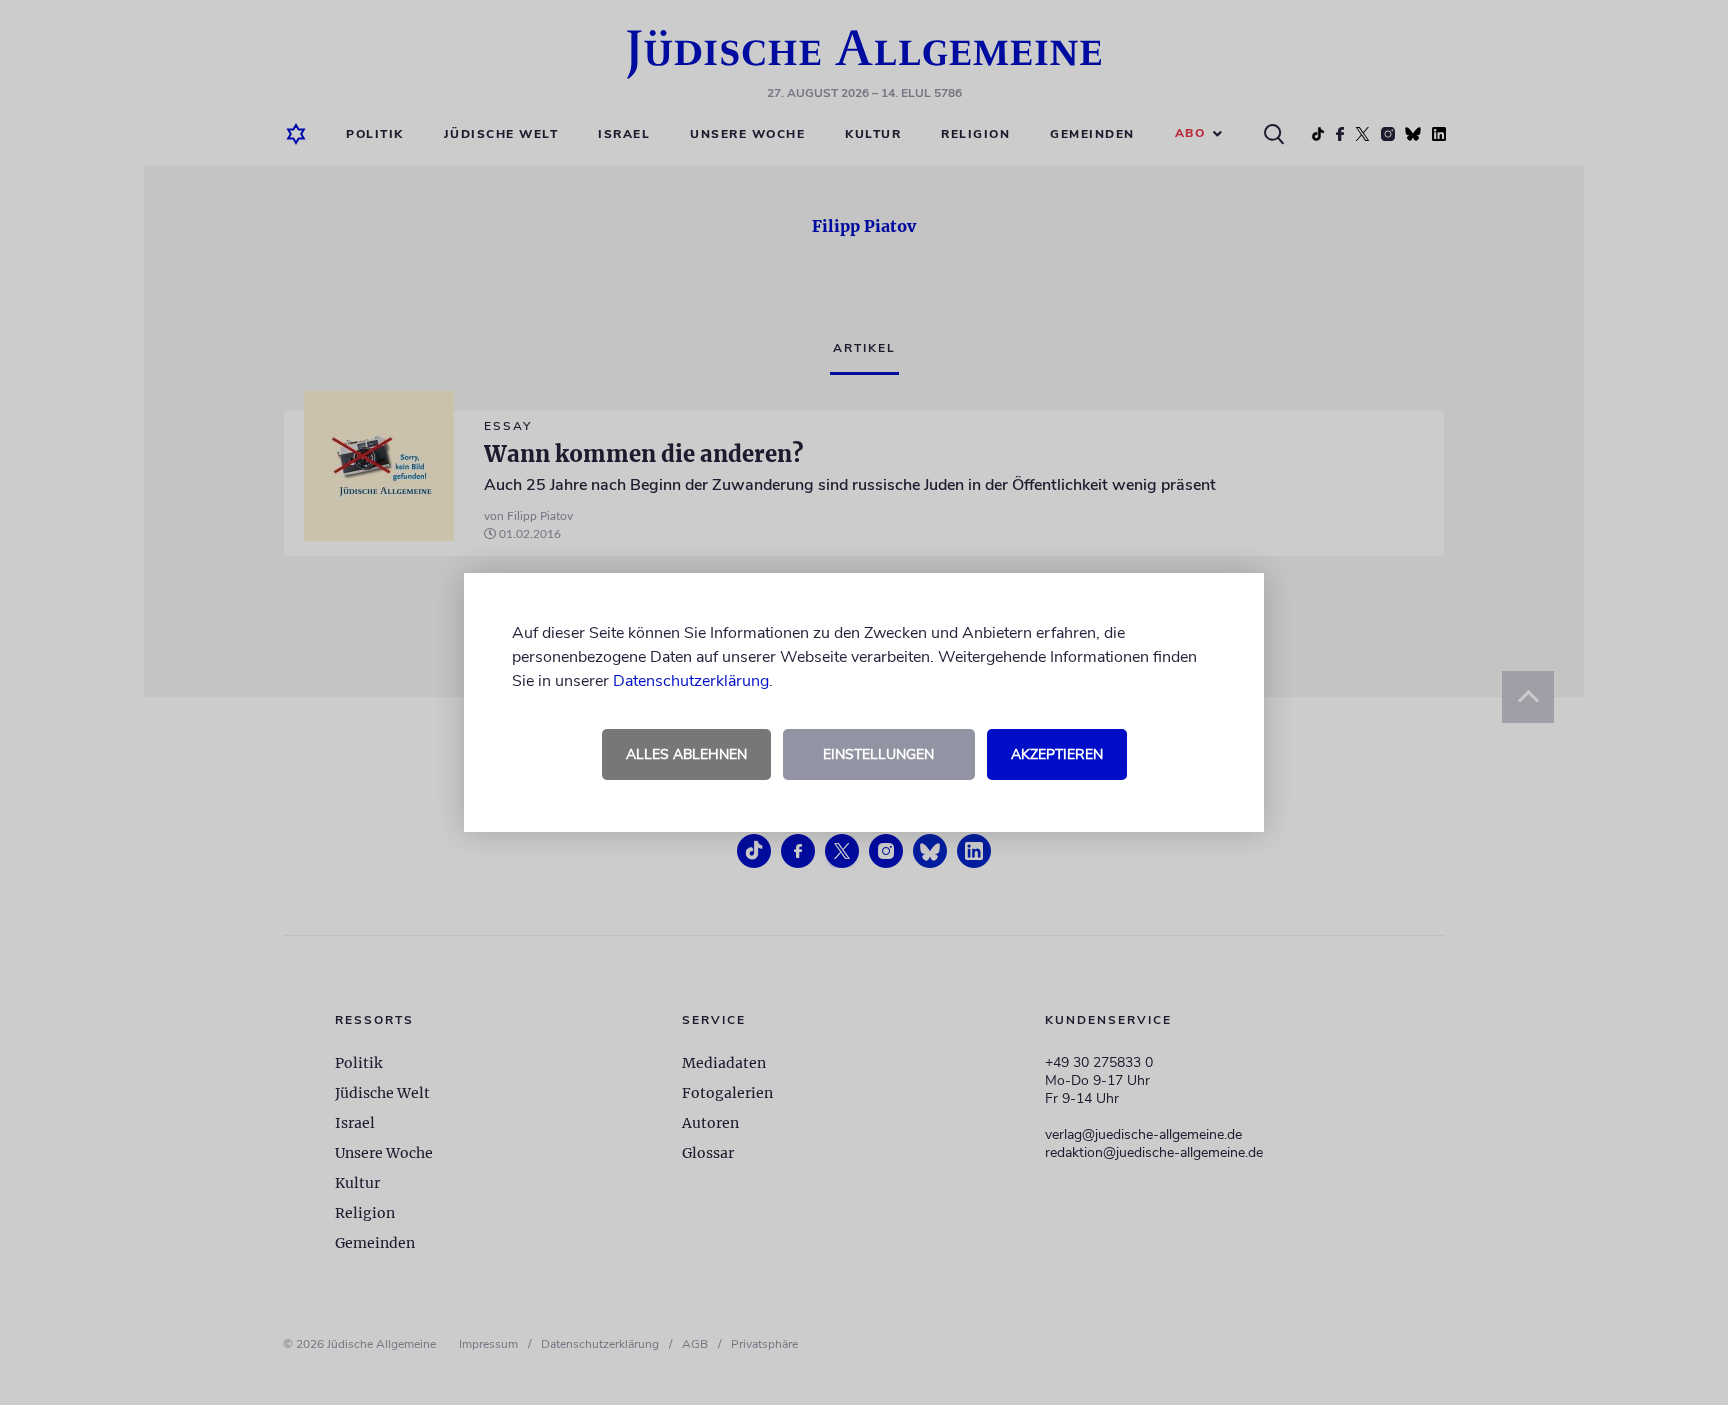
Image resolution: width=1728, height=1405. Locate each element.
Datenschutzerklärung (691, 681)
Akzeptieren (1057, 754)
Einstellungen (878, 754)
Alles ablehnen (686, 754)
